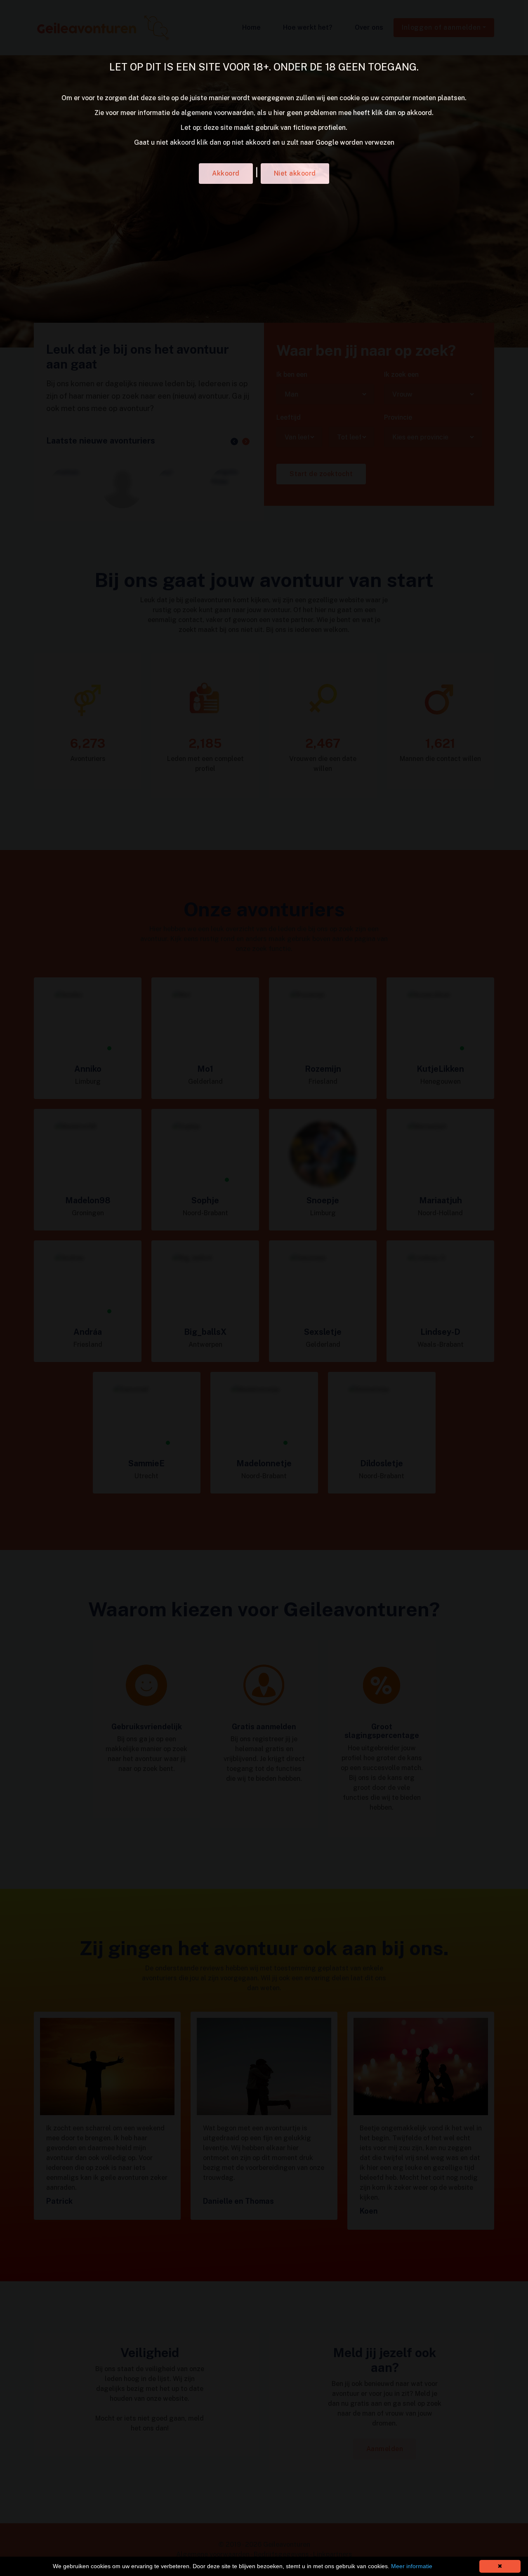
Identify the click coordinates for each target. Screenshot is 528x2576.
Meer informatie (412, 2566)
